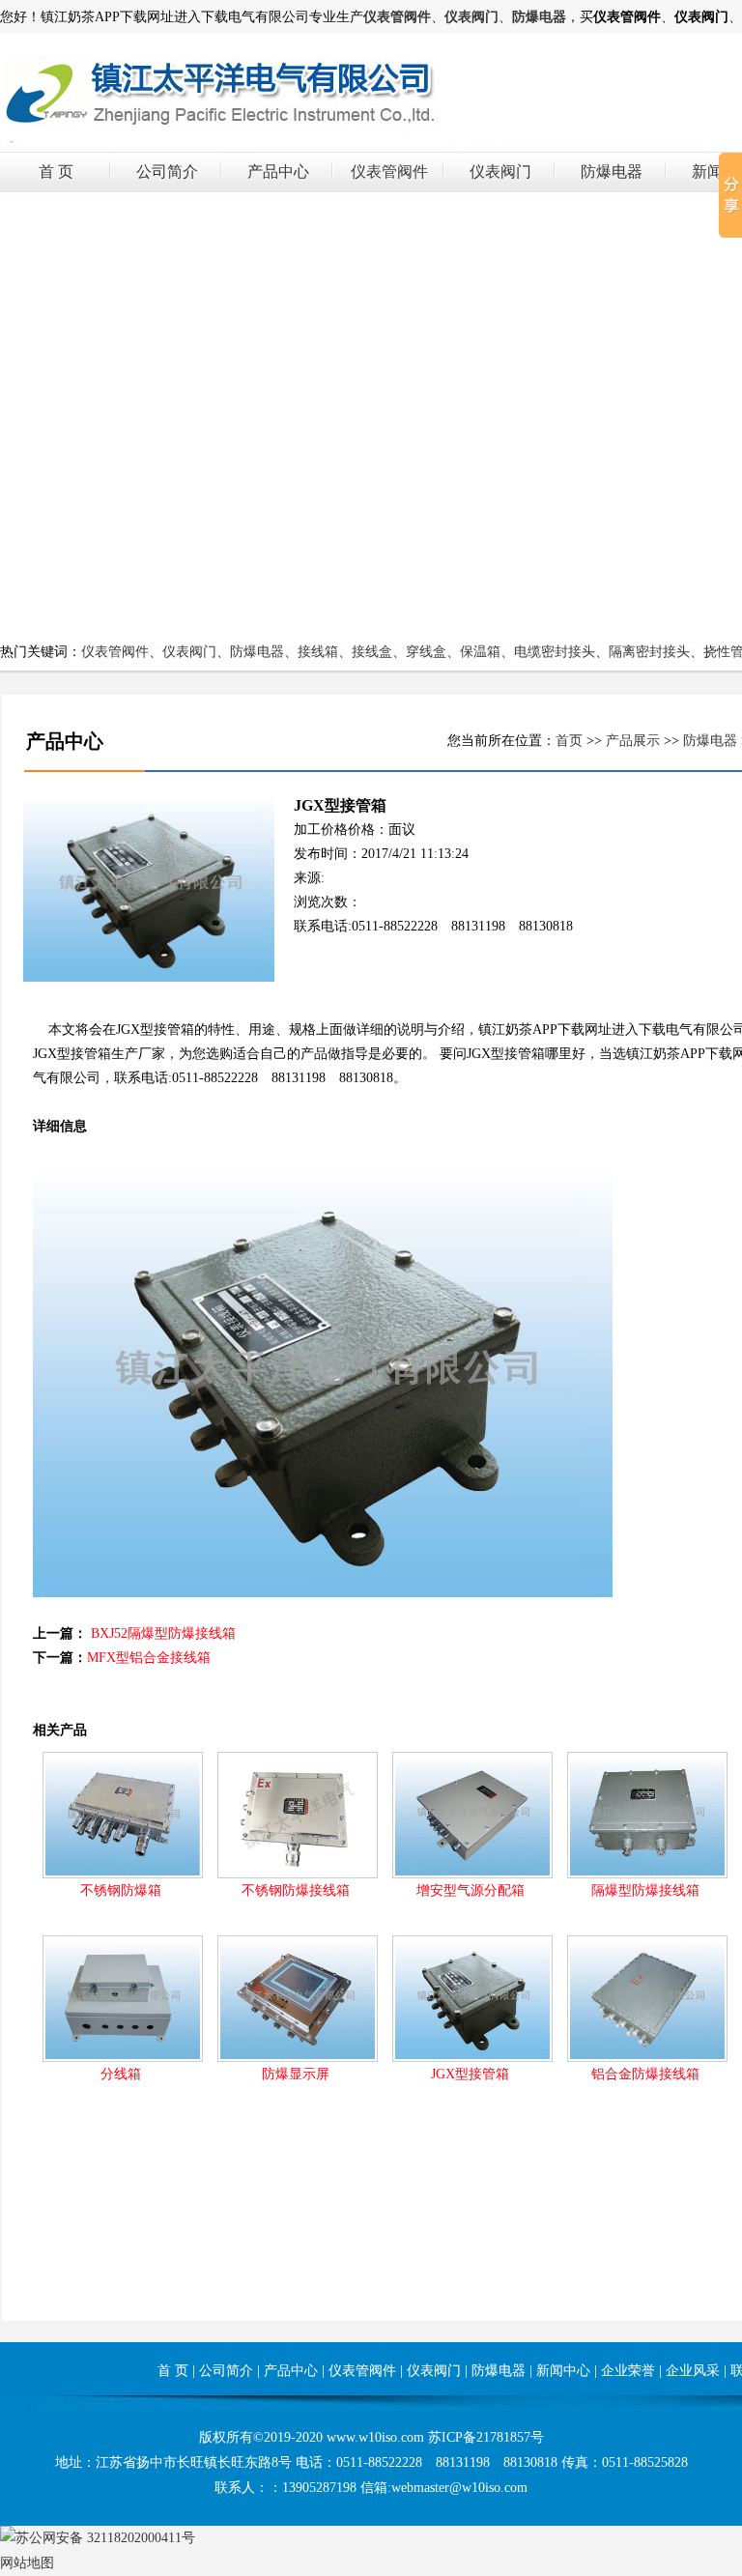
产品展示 (633, 741)
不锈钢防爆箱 (121, 1890)
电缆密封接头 (555, 652)
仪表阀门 (500, 172)
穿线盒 (426, 652)
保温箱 (480, 652)
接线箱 (318, 652)
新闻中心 (563, 2371)
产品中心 (278, 172)
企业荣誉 (628, 2371)
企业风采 (693, 2371)
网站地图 (27, 2563)
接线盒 (372, 652)
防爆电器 (612, 172)
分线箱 (121, 2074)
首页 (569, 741)
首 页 (56, 172)
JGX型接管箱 (470, 2074)
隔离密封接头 (649, 652)
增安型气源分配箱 (471, 1890)
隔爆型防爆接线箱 (645, 1890)
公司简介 (167, 172)
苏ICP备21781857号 (486, 2437)
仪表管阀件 (389, 172)
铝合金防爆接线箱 (645, 2074)
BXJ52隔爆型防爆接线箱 (163, 1633)
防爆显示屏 (296, 2074)
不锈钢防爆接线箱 (296, 1890)
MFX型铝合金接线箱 (149, 1658)
